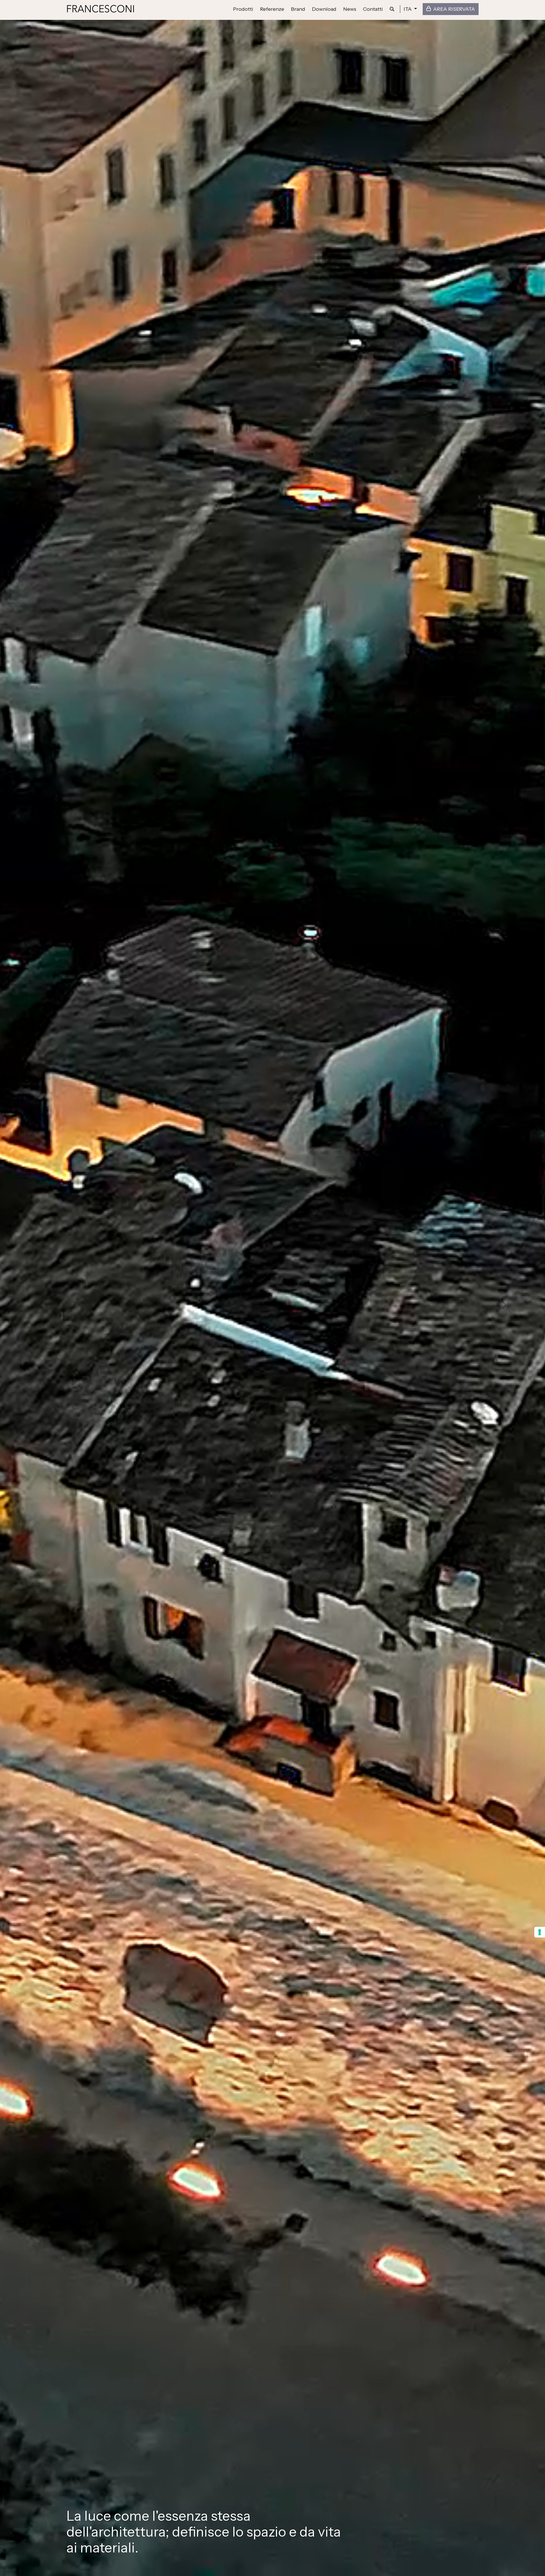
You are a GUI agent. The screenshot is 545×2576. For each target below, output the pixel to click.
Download (324, 9)
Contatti (373, 9)
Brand (298, 9)
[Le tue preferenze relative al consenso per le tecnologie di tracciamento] (540, 1932)
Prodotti (243, 9)
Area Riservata (454, 9)
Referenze (272, 9)
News (350, 9)
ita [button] (408, 9)
